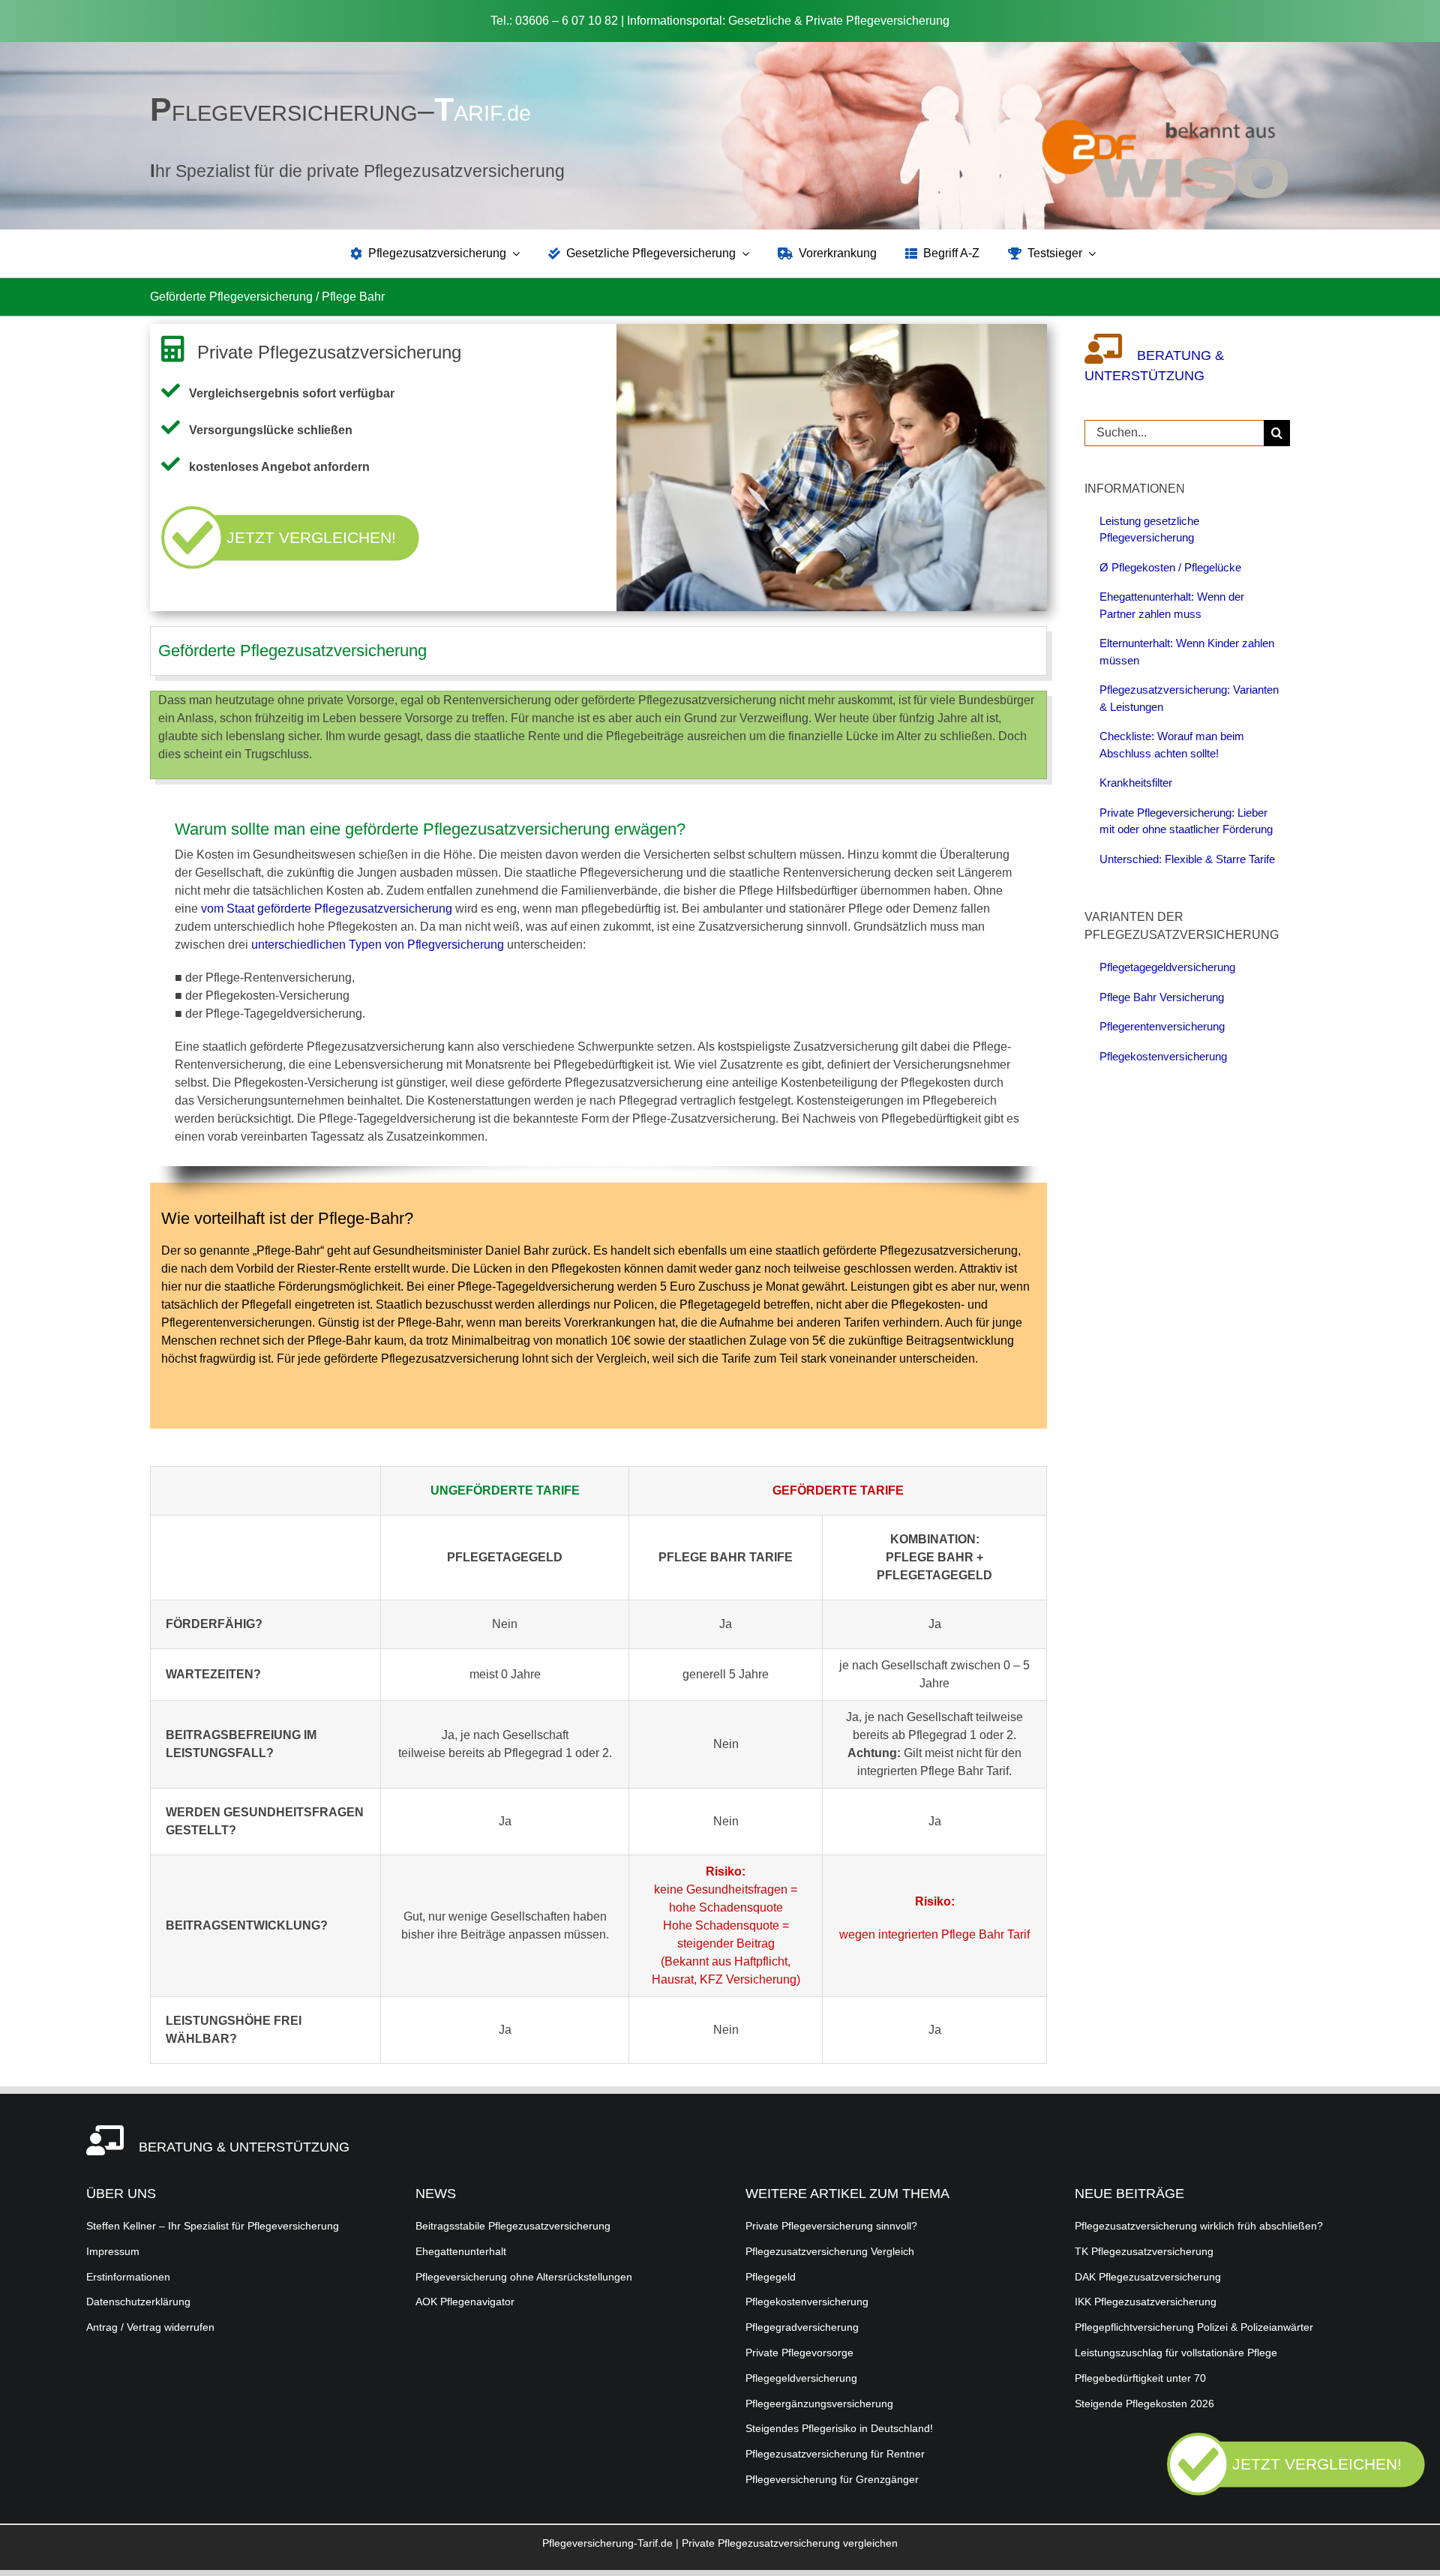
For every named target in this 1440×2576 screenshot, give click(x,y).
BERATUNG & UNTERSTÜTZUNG (244, 2147)
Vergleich (621, 1358)
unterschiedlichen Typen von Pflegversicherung (378, 945)
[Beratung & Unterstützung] (1111, 355)
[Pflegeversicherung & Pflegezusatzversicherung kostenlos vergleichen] (1296, 2492)
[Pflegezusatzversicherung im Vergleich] (1165, 124)
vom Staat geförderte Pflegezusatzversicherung (327, 909)
